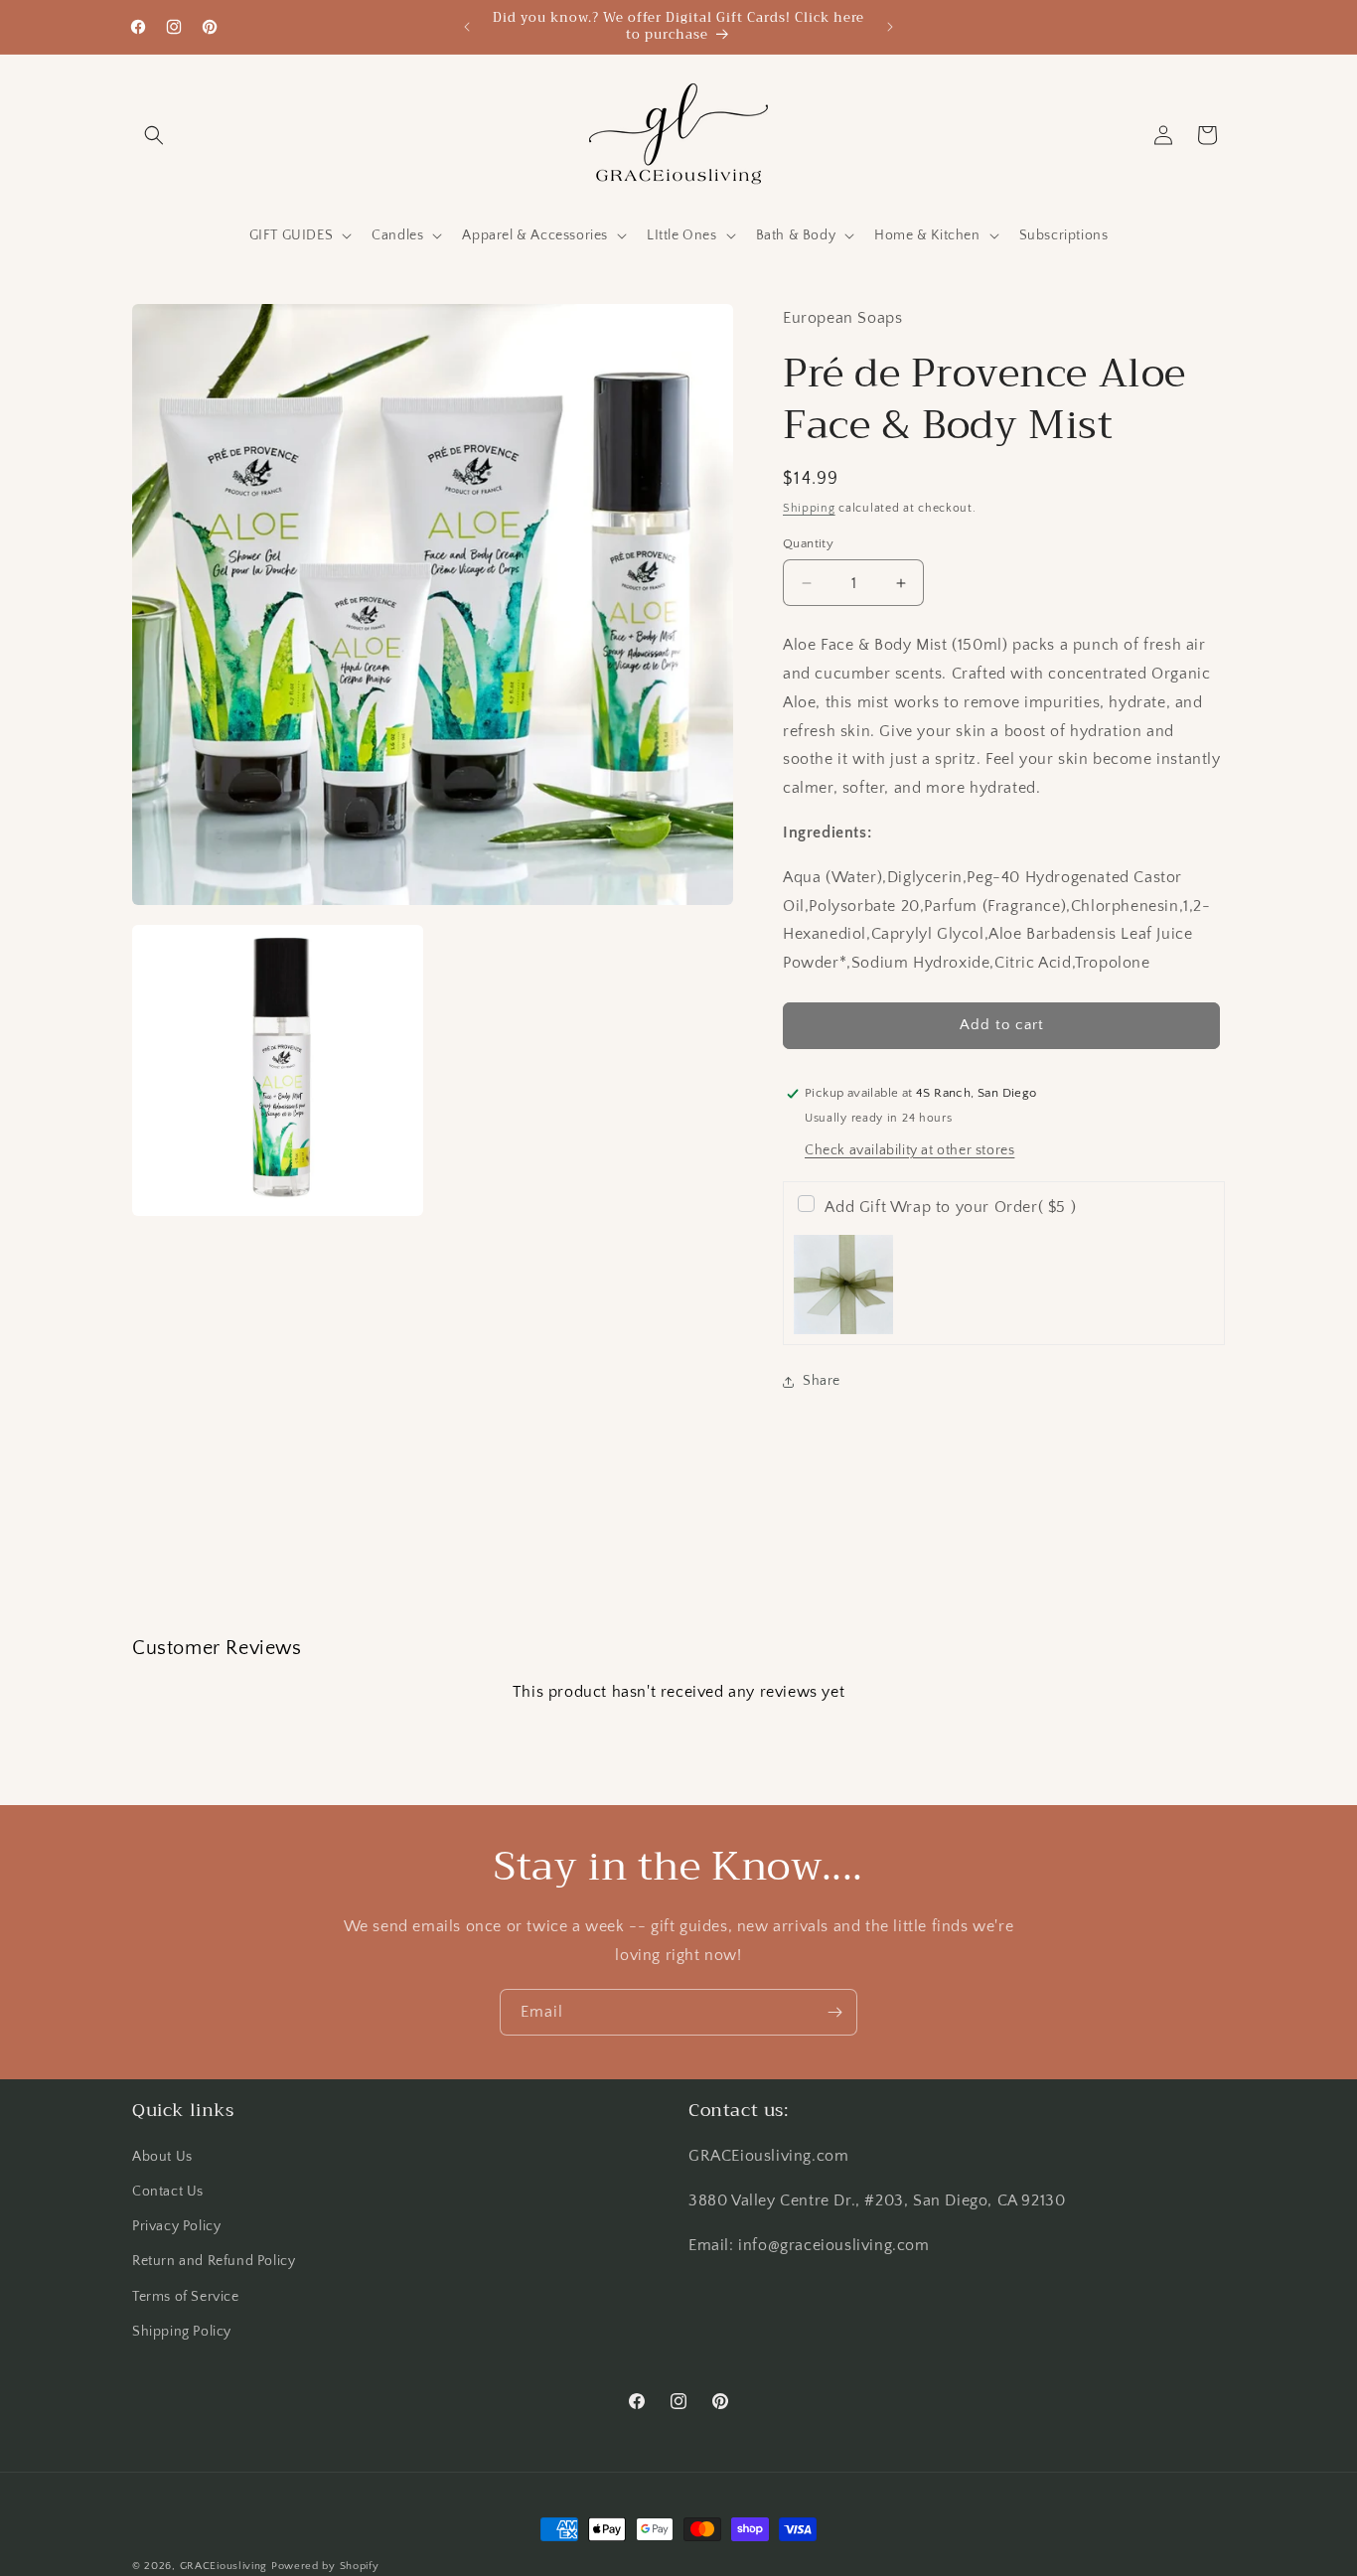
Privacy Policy (176, 2227)
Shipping (809, 508)
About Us (162, 2157)
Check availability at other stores (909, 1150)
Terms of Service (186, 2297)
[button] (154, 135)
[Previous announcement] (467, 27)
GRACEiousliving (224, 2566)
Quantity (808, 543)
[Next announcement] (890, 27)
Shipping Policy (182, 2332)
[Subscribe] (834, 2012)
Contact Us (168, 2193)
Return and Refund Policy (214, 2262)
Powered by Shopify (325, 2566)
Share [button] (822, 1381)
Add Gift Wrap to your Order (950, 1207)
